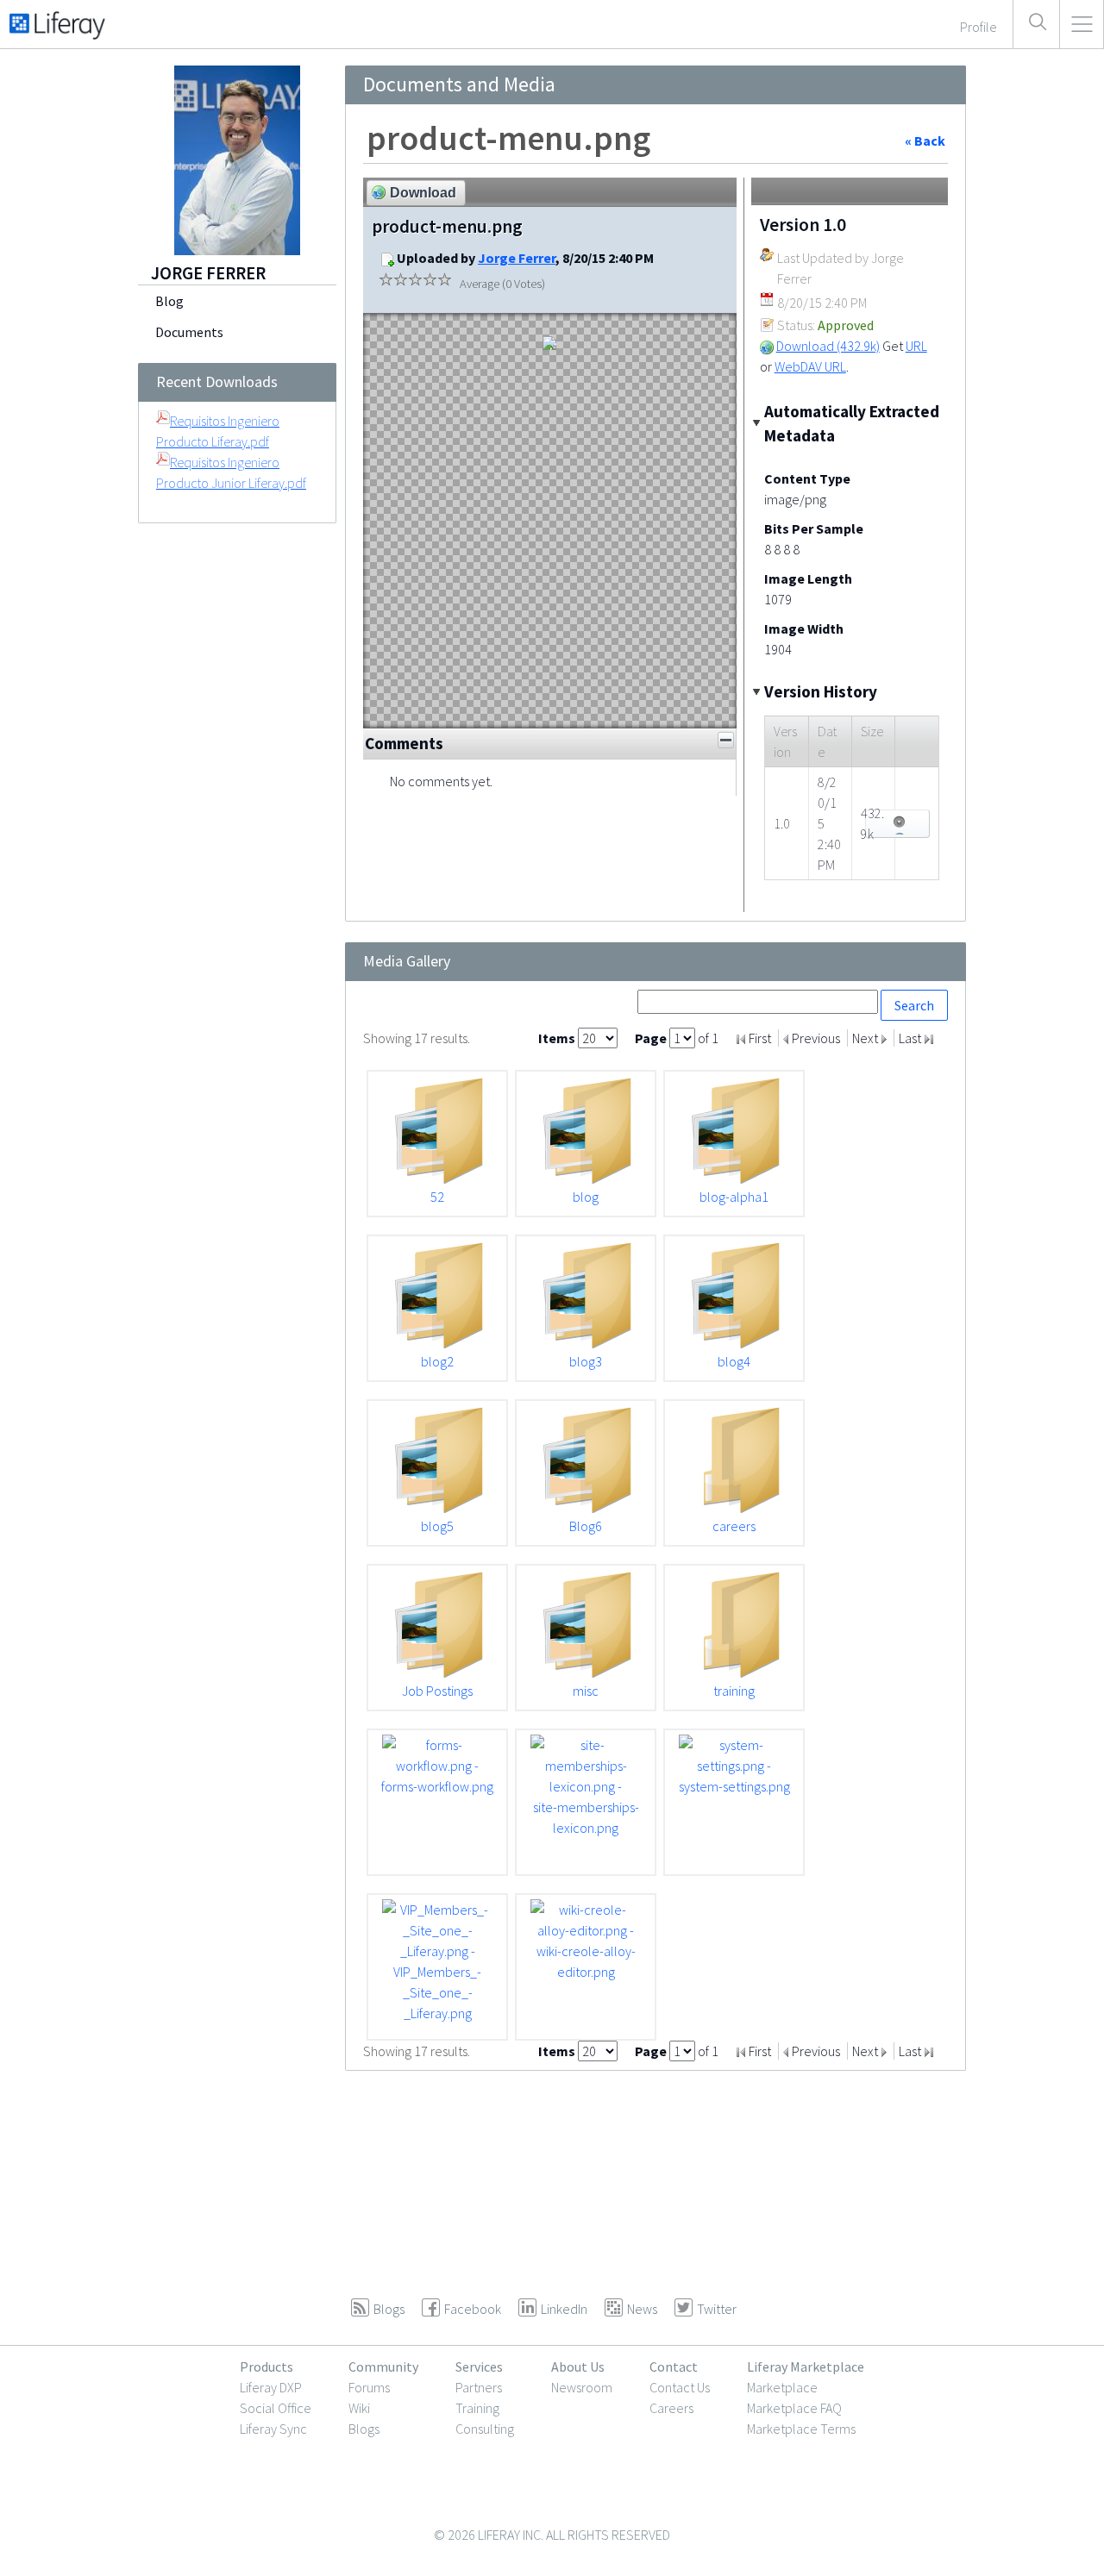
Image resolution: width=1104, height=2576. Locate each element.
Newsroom (582, 2387)
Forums (369, 2387)
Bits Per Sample (814, 528)
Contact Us (680, 2387)
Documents (189, 332)
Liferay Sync (273, 2429)
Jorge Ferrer (517, 258)
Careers (671, 2408)
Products (267, 2367)
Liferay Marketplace (806, 2367)
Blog (169, 301)
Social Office (276, 2408)
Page (652, 1038)
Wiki (359, 2408)
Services (479, 2367)
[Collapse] (726, 740)
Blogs (364, 2429)
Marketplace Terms (801, 2429)
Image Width (804, 628)
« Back (925, 141)
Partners (479, 2387)
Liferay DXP (271, 2387)
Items (558, 1038)
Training (477, 2408)
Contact (674, 2367)
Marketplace (782, 2387)
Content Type (807, 478)
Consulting (485, 2429)
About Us (578, 2367)
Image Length (808, 578)
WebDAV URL (810, 366)
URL (916, 346)
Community (383, 2367)
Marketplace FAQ (794, 2408)
